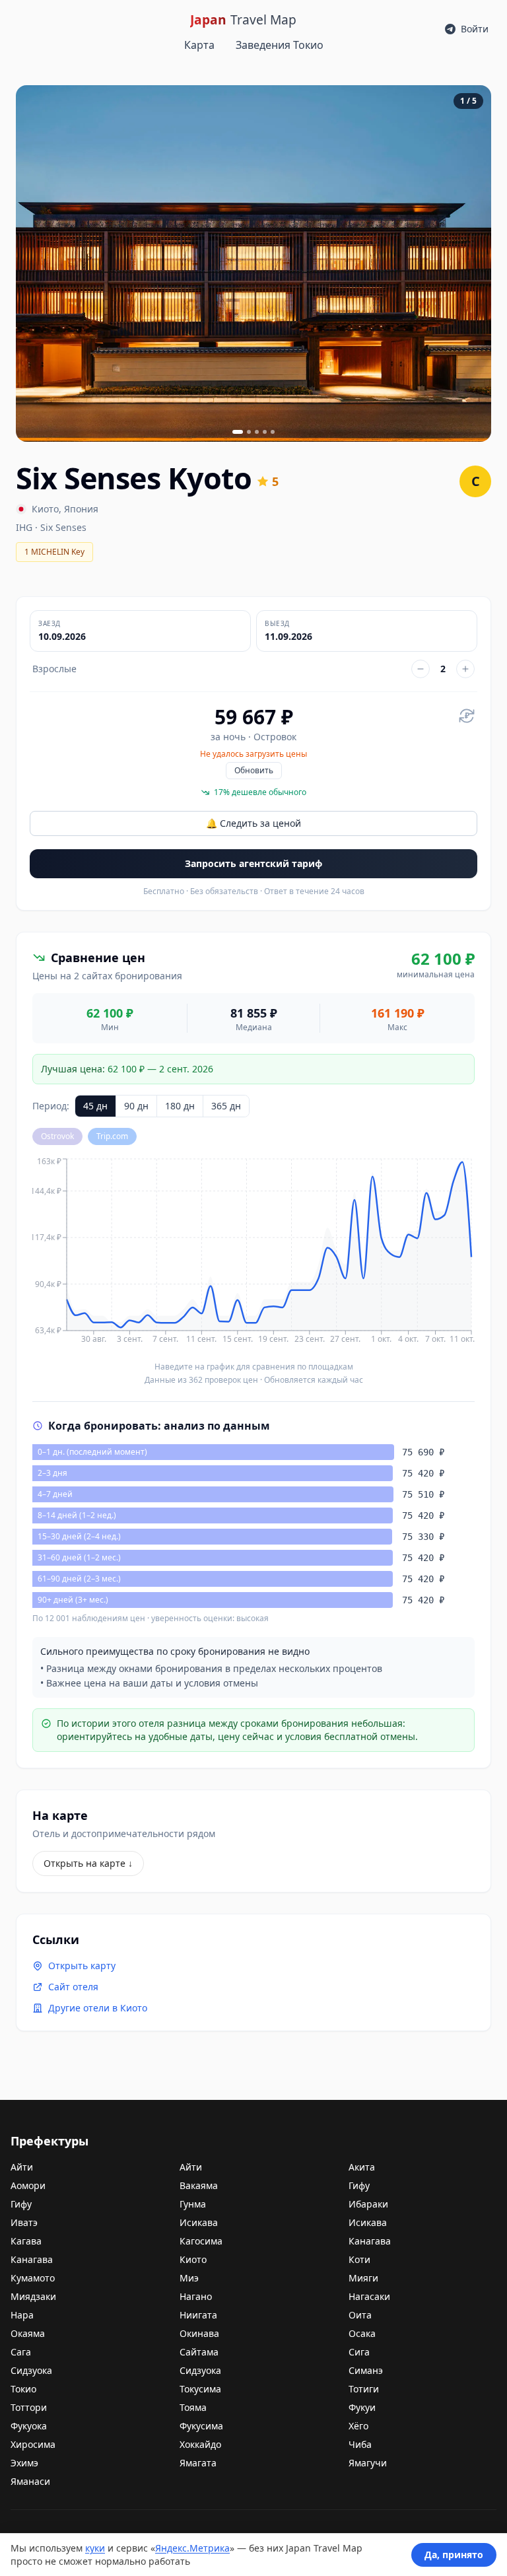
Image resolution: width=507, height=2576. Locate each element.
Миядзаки (33, 2296)
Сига (359, 2352)
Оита (360, 2315)
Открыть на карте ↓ (88, 1863)
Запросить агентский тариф (253, 863)
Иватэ (24, 2222)
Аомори (28, 2185)
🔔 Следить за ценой (253, 823)
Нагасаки (369, 2296)
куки (95, 2548)
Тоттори (29, 2407)
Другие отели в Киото (98, 2008)
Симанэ (366, 2370)
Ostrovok (57, 1136)
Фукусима (201, 2426)
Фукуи (362, 2407)
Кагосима (201, 2241)
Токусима (200, 2389)
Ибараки (368, 2204)
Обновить (254, 770)
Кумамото (33, 2278)
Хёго (358, 2426)
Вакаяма (199, 2185)
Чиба (360, 2444)
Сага (21, 2352)
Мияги (363, 2278)
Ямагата (198, 2463)
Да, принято (454, 2555)
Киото (45, 509)
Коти (359, 2259)
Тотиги (364, 2389)
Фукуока (29, 2426)
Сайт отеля (73, 1987)
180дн (180, 1106)
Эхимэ (24, 2463)
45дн (95, 1106)
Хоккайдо (200, 2444)
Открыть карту (82, 1966)
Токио (23, 2389)
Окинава (199, 2333)
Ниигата (198, 2315)
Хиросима (33, 2444)
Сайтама (199, 2352)
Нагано (196, 2296)
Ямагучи (368, 2463)
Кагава (26, 2241)
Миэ (189, 2278)
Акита (362, 2167)
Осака (362, 2333)
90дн (136, 1106)
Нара (22, 2315)
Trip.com (112, 1136)
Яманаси (30, 2481)
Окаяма (28, 2333)
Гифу (359, 2185)
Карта (199, 45)
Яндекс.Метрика (192, 2548)
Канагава (370, 2241)
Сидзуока (31, 2370)
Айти (22, 2167)
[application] (253, 1255)
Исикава (199, 2222)
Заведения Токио (280, 45)
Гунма (193, 2204)
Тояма (193, 2407)
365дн (226, 1106)
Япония (81, 509)
